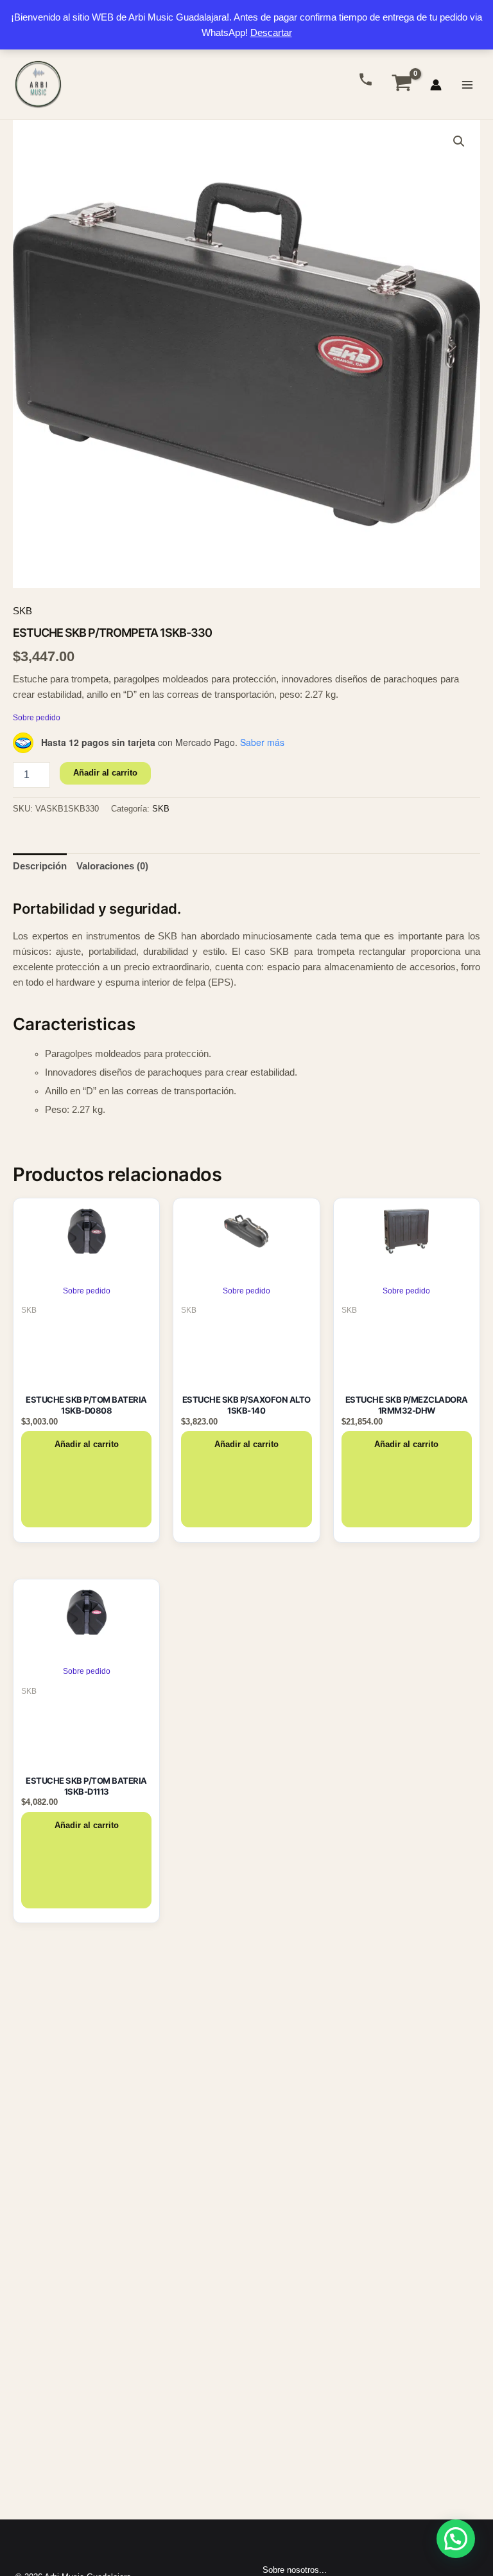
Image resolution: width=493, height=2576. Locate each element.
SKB (22, 611)
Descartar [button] (271, 33)
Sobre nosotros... (295, 2570)
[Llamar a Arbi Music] (366, 79)
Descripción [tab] (40, 866)
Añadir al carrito (105, 773)
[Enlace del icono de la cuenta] (436, 85)
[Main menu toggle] (467, 84)
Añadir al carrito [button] (87, 1444)
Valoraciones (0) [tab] (112, 866)
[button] (459, 141)
